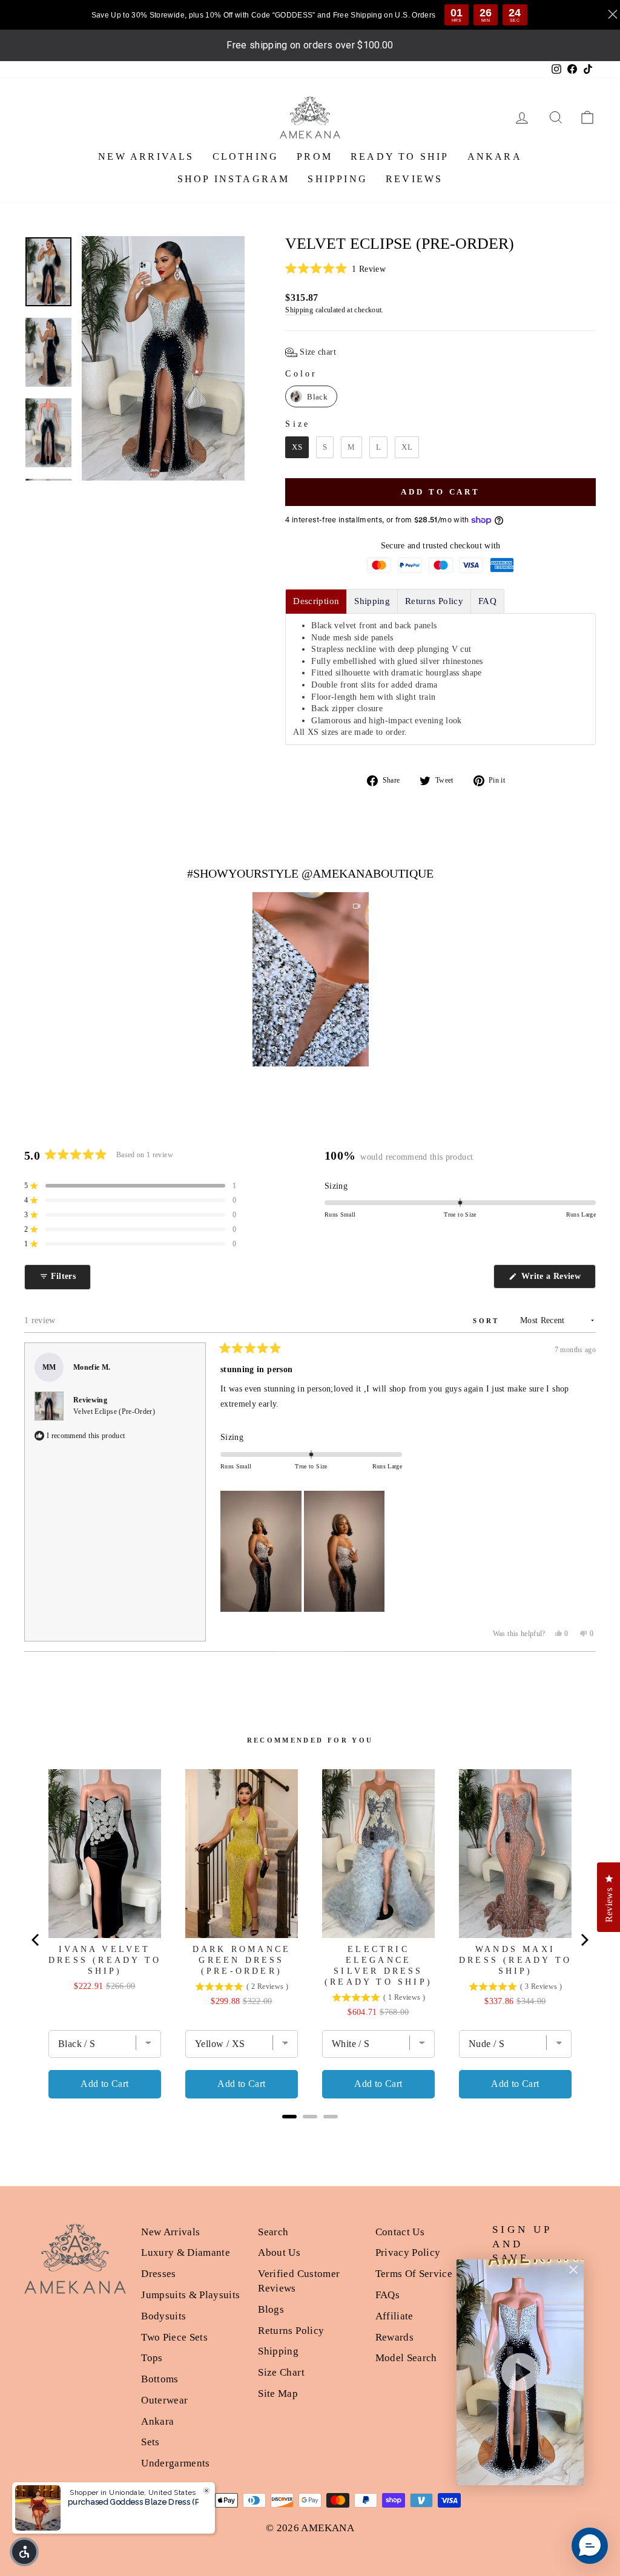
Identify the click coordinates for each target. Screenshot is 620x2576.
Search (273, 2232)
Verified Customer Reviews (299, 2281)
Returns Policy (291, 2331)
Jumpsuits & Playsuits (190, 2295)
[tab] (316, 601)
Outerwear (164, 2400)
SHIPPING (338, 179)
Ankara (157, 2421)
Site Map (278, 2394)
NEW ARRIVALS (146, 156)
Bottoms (160, 2379)
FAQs (387, 2295)
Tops (152, 2358)
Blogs (271, 2309)
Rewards (394, 2337)
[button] (440, 269)
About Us (279, 2252)
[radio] (311, 396)
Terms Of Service (414, 2274)
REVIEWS (414, 179)
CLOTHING (246, 156)
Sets (150, 2442)
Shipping (299, 310)
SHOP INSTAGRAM (234, 179)
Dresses (158, 2274)
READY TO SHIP (400, 156)
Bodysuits (163, 2316)
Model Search (406, 2358)
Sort (488, 1321)
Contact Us (400, 2232)
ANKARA (495, 156)
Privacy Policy (408, 2252)
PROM (315, 156)
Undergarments (176, 2463)
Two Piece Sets (174, 2337)
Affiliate (394, 2316)
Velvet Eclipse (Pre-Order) (114, 1411)
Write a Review (557, 1280)
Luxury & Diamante (186, 2252)
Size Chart (281, 2372)
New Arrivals (170, 2232)
